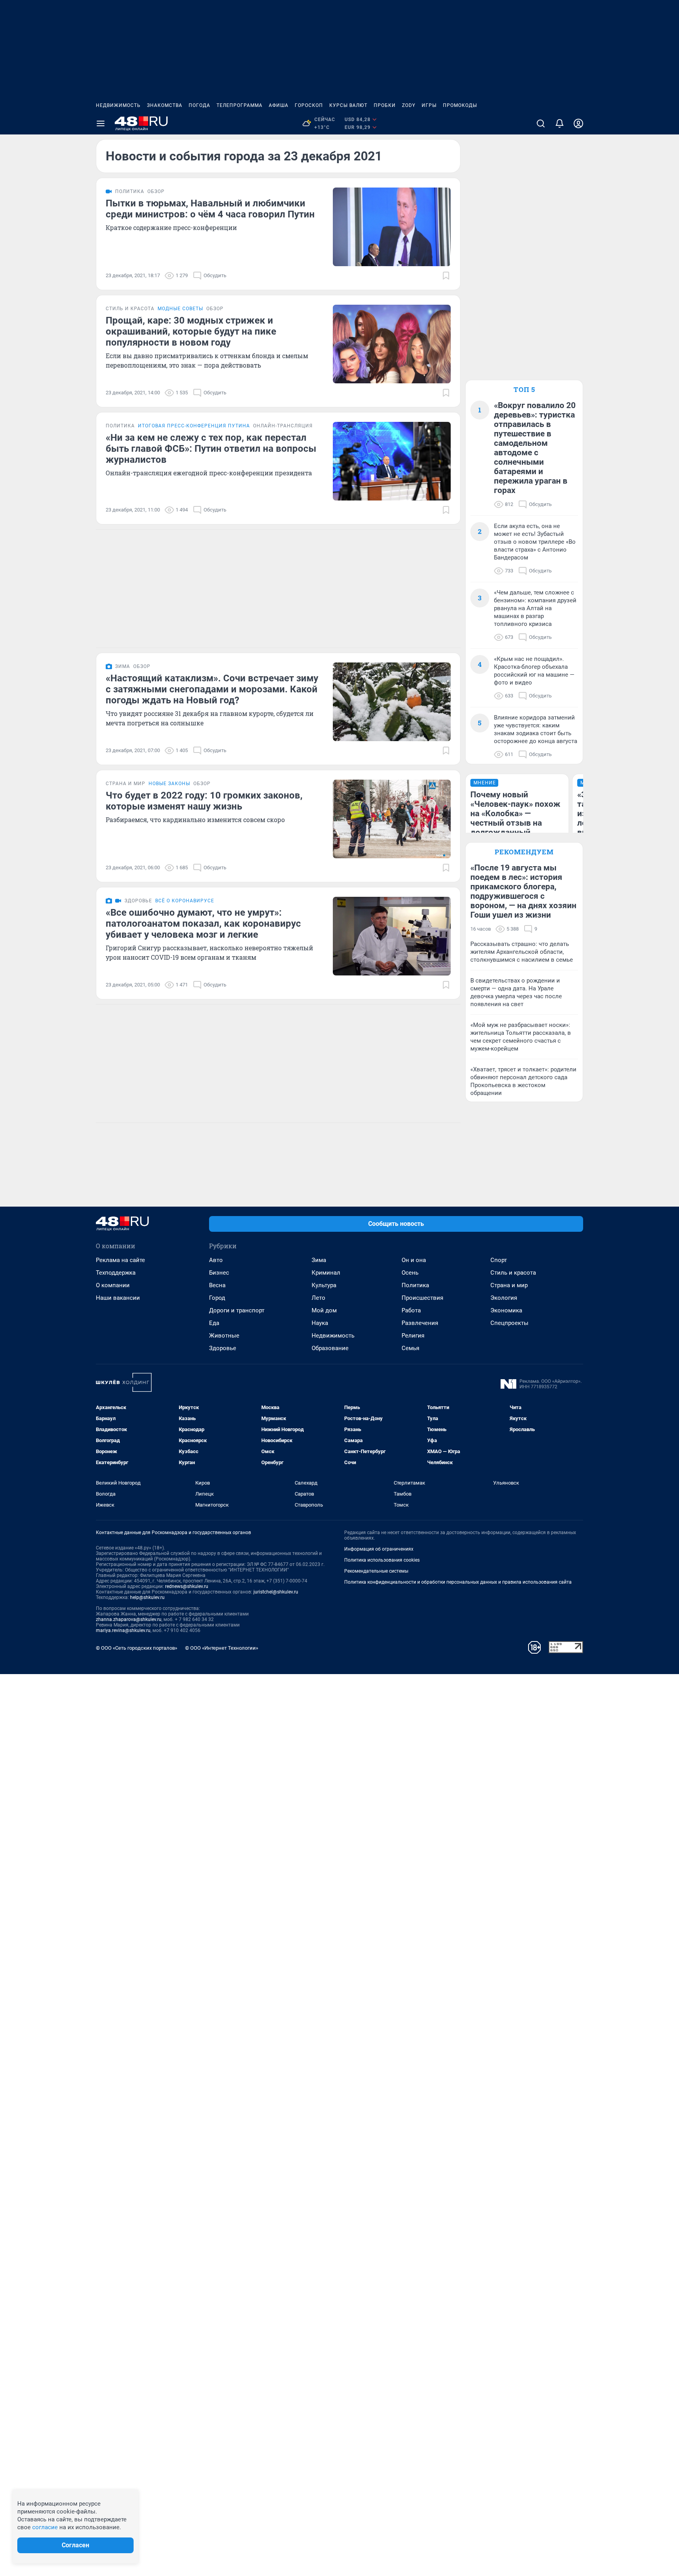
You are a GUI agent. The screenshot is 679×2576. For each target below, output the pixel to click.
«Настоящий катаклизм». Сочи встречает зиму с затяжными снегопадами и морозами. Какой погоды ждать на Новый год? (212, 689)
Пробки (385, 105)
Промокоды (460, 105)
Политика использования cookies (382, 1560)
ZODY (409, 105)
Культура (324, 1285)
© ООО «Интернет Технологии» (222, 1648)
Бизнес (219, 1273)
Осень (410, 1273)
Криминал (326, 1273)
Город (217, 1298)
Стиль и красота (513, 1273)
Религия (413, 1336)
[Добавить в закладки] (446, 276)
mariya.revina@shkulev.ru (123, 1630)
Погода (199, 105)
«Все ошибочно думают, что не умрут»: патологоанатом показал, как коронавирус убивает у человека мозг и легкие (203, 924)
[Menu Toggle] (101, 123)
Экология (504, 1298)
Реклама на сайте (120, 1260)
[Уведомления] (560, 123)
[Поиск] (541, 123)
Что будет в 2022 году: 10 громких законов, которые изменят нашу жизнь (204, 801)
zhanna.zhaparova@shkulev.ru (129, 1619)
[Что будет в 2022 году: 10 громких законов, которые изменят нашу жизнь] (392, 819)
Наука (320, 1323)
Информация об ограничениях (379, 1549)
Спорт (499, 1260)
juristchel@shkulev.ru (276, 1592)
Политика (415, 1285)
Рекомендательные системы (376, 1571)
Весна (217, 1285)
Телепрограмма (239, 105)
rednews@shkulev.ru (187, 1586)
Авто (216, 1260)
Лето (318, 1298)
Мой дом (324, 1310)
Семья (410, 1348)
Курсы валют (348, 105)
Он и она (414, 1260)
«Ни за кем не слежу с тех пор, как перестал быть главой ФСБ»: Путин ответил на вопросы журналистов (211, 449)
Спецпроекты (509, 1323)
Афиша (279, 105)
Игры (429, 105)
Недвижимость (118, 105)
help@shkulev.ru (147, 1597)
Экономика (506, 1310)
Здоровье (223, 1348)
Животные (224, 1336)
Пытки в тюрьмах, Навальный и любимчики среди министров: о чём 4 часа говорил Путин (210, 209)
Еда (214, 1323)
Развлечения (420, 1323)
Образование (330, 1348)
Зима (319, 1260)
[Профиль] (578, 123)
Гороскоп (309, 105)
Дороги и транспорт (237, 1310)
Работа (411, 1310)
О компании (113, 1285)
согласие (45, 2527)
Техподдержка (116, 1273)
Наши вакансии (118, 1298)
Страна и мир (509, 1285)
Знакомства (165, 105)
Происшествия (422, 1298)
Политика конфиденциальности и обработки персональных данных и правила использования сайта (458, 1582)
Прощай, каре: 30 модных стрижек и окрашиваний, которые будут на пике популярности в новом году (191, 331)
